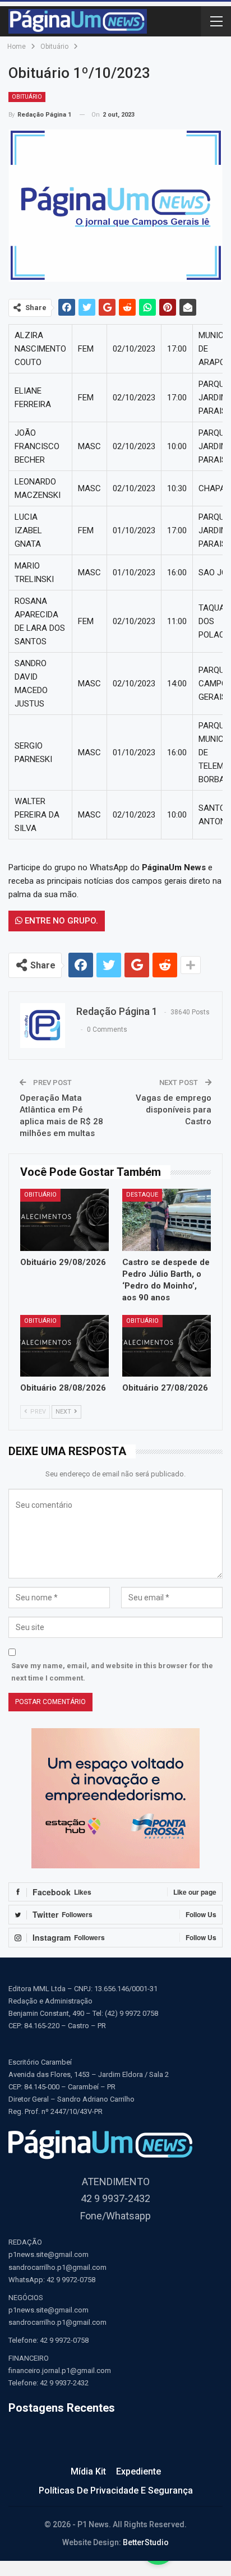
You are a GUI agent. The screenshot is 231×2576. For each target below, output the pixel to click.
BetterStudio (146, 2542)
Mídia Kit (88, 2471)
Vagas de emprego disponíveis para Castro (174, 1110)
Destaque (142, 1195)
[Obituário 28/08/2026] (64, 1346)
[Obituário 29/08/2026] (64, 1220)
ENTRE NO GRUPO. (60, 921)
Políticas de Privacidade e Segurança (116, 2490)
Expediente (138, 2471)
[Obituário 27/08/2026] (167, 1346)
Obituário (27, 97)
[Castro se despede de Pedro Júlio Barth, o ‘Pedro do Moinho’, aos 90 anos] (167, 1220)
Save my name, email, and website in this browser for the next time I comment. (112, 1672)
